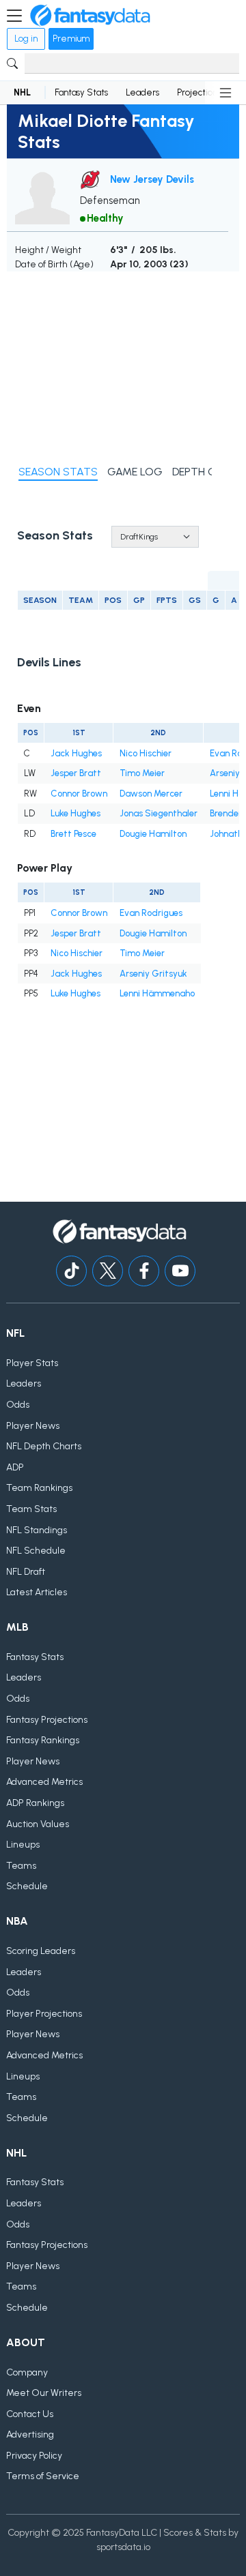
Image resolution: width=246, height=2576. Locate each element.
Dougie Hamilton (153, 834)
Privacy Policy (34, 2456)
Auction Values (38, 1824)
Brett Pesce (73, 834)
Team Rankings (39, 1488)
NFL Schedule (36, 1551)
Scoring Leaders (41, 1951)
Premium (71, 39)
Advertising (30, 2434)
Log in (26, 39)
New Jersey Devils (152, 179)
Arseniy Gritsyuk (153, 974)
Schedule (27, 1886)
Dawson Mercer (151, 794)
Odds (18, 1405)
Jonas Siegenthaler (159, 813)
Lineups (23, 1845)
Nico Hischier (146, 753)
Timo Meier (142, 773)
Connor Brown (79, 794)
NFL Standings (37, 1530)
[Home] (90, 16)
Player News (33, 1426)
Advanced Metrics (44, 1782)
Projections (199, 92)
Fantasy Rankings (43, 1740)
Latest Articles (37, 1592)
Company (27, 2372)
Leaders (142, 92)
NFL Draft (26, 1572)
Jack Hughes (76, 753)
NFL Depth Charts (44, 1446)
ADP (15, 1467)
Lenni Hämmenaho (157, 993)
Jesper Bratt (76, 773)
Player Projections (44, 2014)
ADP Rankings (35, 1803)
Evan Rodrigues (151, 913)
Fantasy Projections (47, 1720)
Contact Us (30, 2414)
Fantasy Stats (81, 92)
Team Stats (31, 1509)
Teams (21, 1866)
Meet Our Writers (44, 2393)
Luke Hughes (76, 813)
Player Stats (32, 1363)
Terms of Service (43, 2476)
